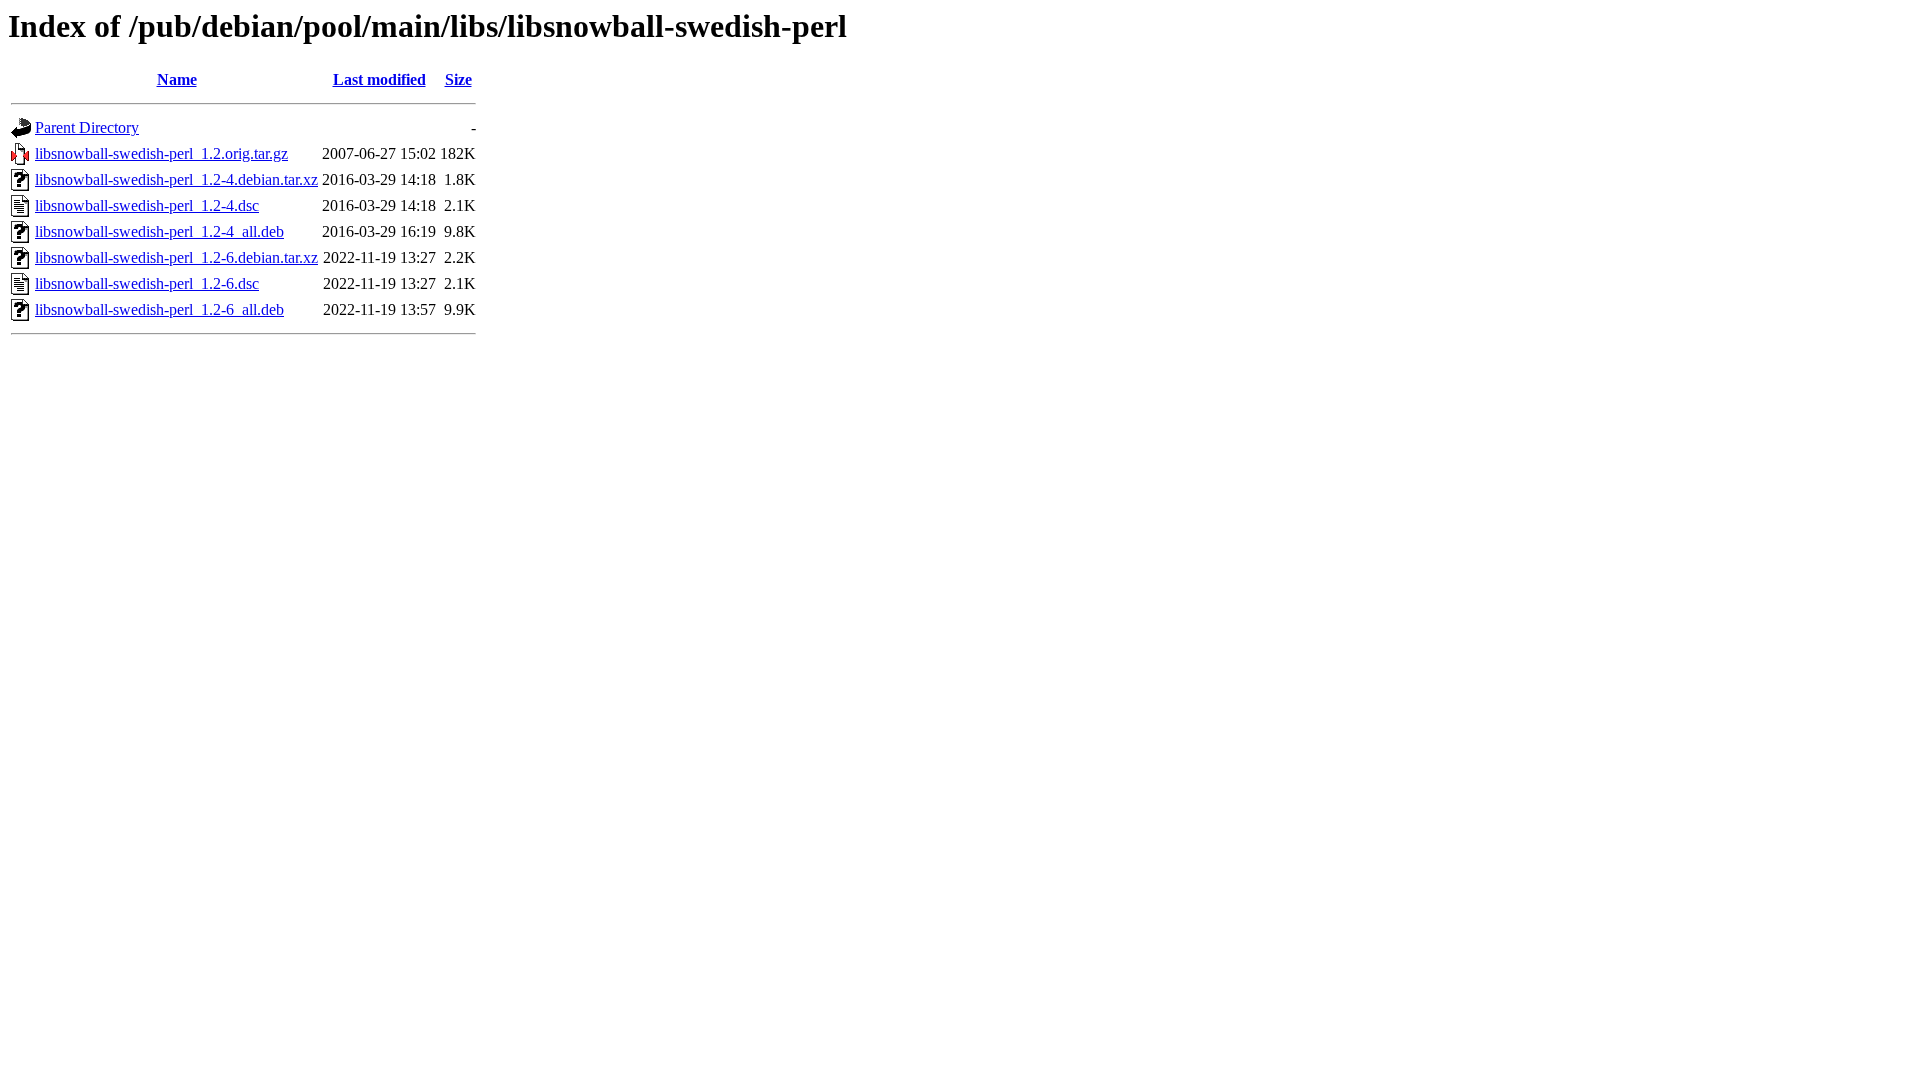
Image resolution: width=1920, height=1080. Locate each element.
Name (177, 79)
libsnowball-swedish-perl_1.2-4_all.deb (159, 231)
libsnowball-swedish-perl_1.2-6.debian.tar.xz (176, 257)
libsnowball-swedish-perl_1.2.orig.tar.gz (161, 153)
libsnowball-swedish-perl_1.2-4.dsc (147, 205)
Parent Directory (87, 127)
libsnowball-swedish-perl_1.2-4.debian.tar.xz (176, 179)
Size (458, 79)
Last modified (379, 79)
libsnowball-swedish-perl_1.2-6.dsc (147, 283)
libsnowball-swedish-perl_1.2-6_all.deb (159, 309)
